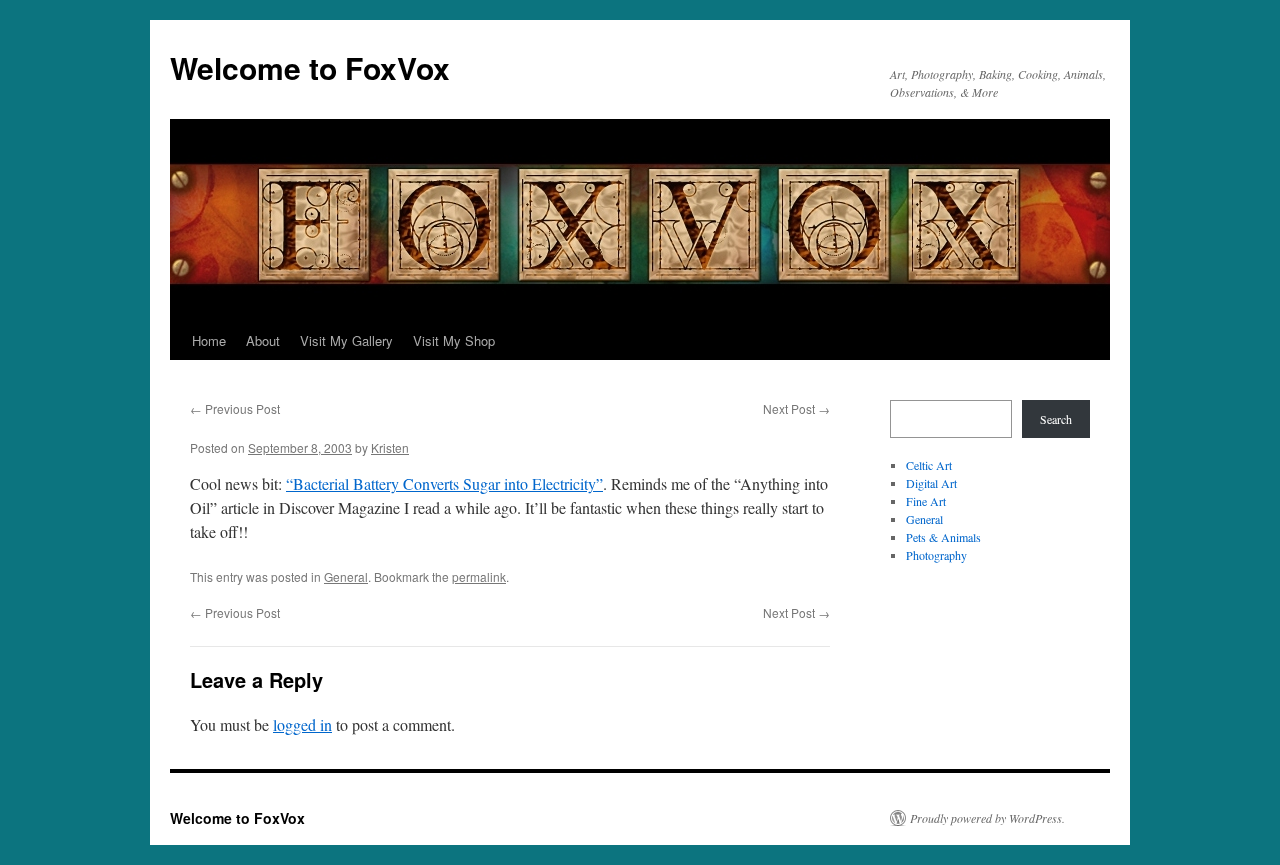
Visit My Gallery (346, 340)
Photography (936, 555)
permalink (479, 576)
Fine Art (926, 501)
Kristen (390, 447)
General (346, 576)
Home (209, 340)
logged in (302, 724)
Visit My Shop (454, 340)
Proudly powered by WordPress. (987, 818)
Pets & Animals (943, 537)
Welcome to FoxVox (310, 67)
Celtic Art (929, 465)
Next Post (796, 408)
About (263, 340)
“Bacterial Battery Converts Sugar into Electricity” (444, 483)
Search (1056, 419)
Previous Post (235, 408)
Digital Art (931, 483)
